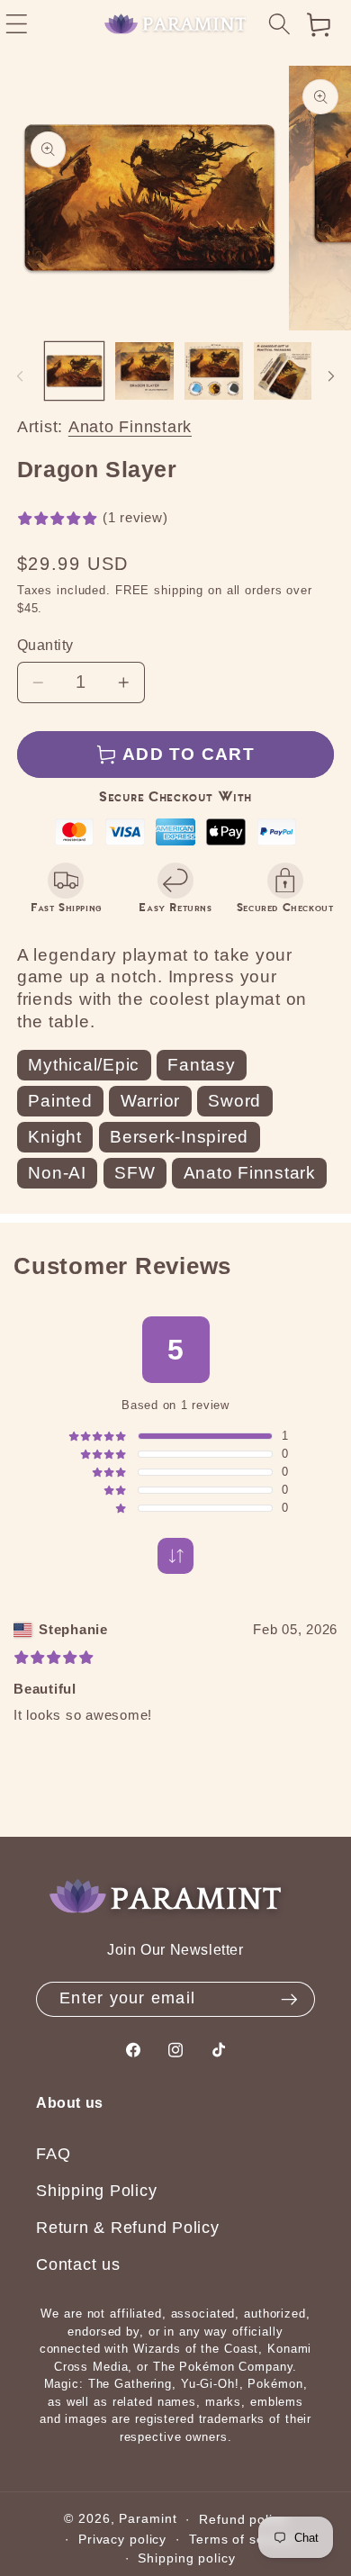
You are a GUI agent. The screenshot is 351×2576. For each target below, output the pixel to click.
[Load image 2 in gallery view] (144, 371)
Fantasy (201, 1065)
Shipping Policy (96, 2191)
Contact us (78, 2264)
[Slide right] (331, 376)
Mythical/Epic (84, 1065)
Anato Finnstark (130, 427)
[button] (279, 25)
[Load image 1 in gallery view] (74, 371)
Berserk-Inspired (179, 1137)
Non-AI (57, 1173)
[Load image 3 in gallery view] (214, 371)
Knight (55, 1137)
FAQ (53, 2154)
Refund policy (243, 2520)
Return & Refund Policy (128, 2228)
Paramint (148, 2519)
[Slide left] (20, 376)
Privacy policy (122, 2540)
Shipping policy (186, 2558)
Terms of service (242, 2540)
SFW (135, 1173)
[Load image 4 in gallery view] (283, 371)
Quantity (45, 645)
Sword (234, 1101)
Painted (60, 1101)
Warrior (150, 1101)
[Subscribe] (289, 2000)
